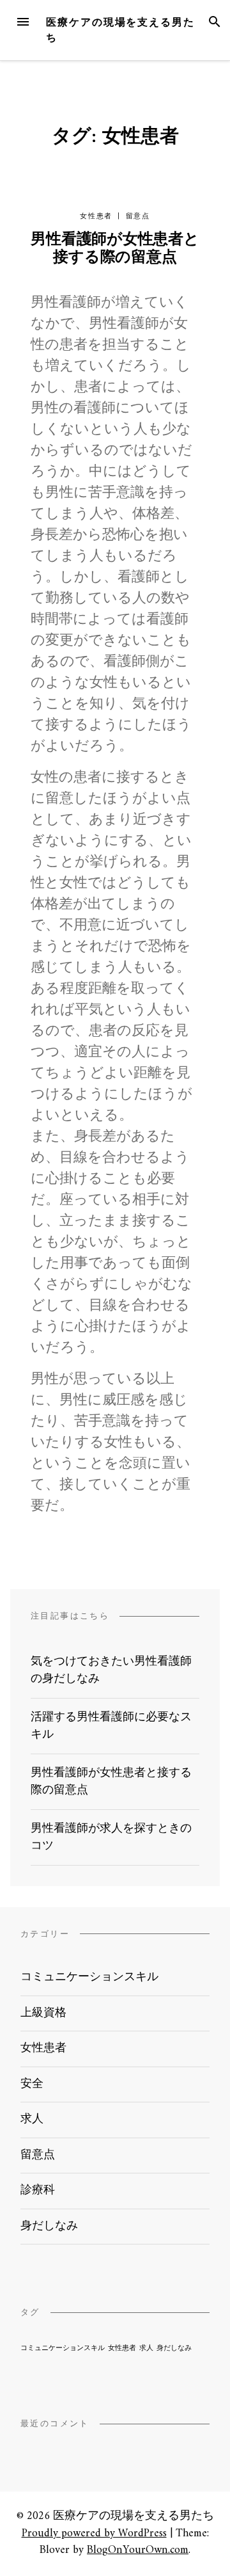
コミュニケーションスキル (89, 1977)
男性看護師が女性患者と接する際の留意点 (115, 249)
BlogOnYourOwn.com (138, 2550)
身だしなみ (49, 2226)
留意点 (138, 216)
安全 (32, 2084)
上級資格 (43, 2013)
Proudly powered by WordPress (94, 2533)
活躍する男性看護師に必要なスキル (111, 1726)
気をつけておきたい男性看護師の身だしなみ (111, 1670)
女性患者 (96, 216)
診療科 (38, 2190)
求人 (32, 2119)
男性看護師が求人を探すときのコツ (111, 1837)
